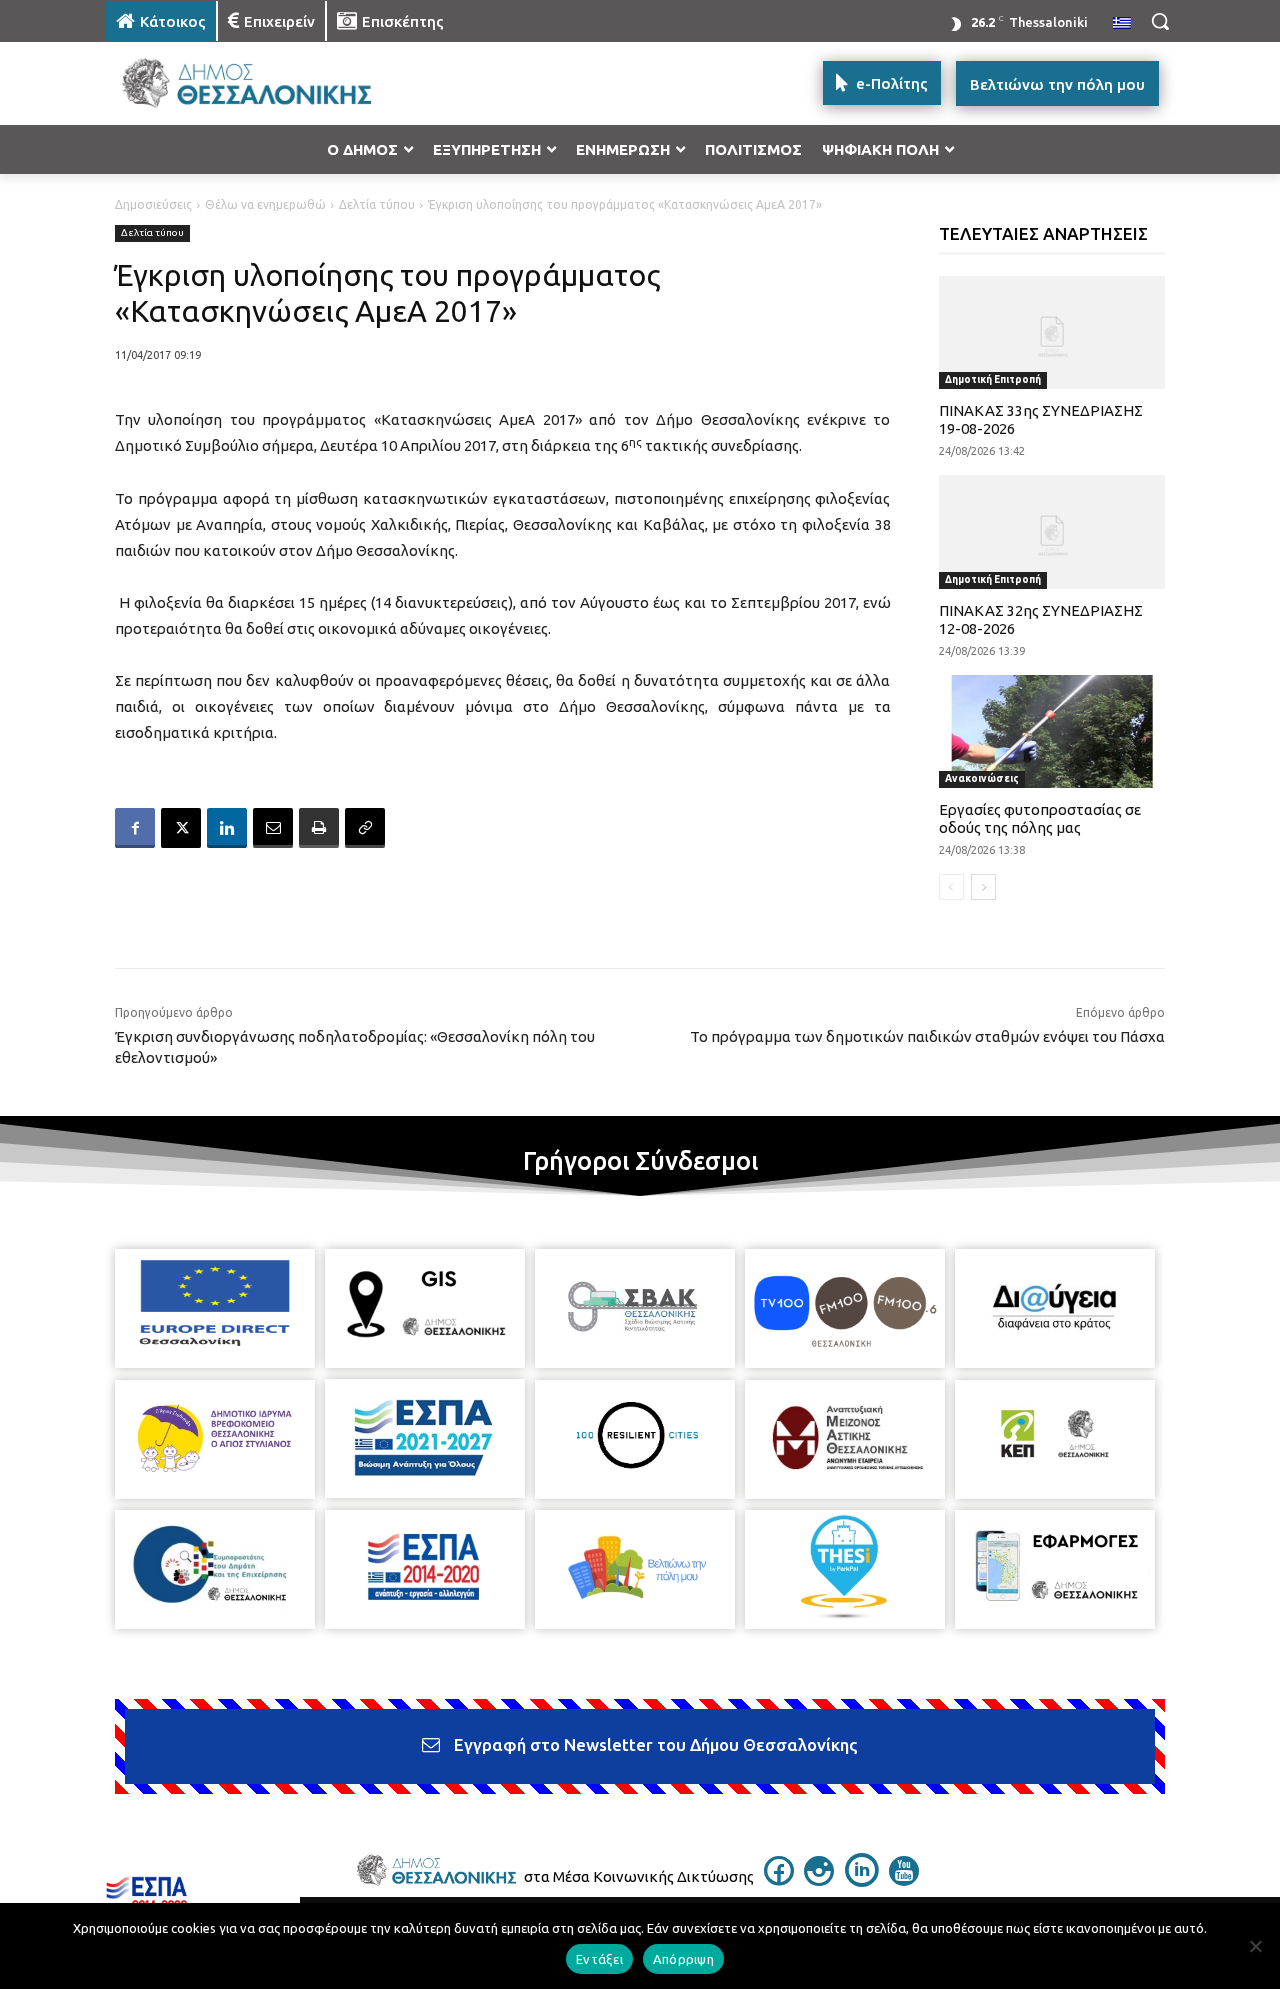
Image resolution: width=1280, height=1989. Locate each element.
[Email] (273, 828)
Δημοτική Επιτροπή (993, 379)
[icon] (779, 1880)
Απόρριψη (683, 1959)
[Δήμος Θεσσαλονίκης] (266, 83)
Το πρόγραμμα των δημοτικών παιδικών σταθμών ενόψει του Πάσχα (927, 1036)
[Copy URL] (365, 828)
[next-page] (983, 887)
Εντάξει (599, 1959)
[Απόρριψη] (1255, 1946)
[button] (1160, 21)
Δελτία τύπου (377, 204)
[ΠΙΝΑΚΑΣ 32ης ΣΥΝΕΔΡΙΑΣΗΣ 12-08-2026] (1052, 531)
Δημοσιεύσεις (153, 204)
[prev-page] (951, 887)
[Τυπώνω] (319, 828)
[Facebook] (135, 828)
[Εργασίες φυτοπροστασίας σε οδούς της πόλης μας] (1052, 731)
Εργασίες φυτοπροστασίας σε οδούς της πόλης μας (1040, 818)
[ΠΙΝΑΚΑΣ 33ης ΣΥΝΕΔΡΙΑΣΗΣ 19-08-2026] (1052, 332)
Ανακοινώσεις (982, 778)
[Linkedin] (227, 828)
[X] (181, 828)
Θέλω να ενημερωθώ (265, 204)
